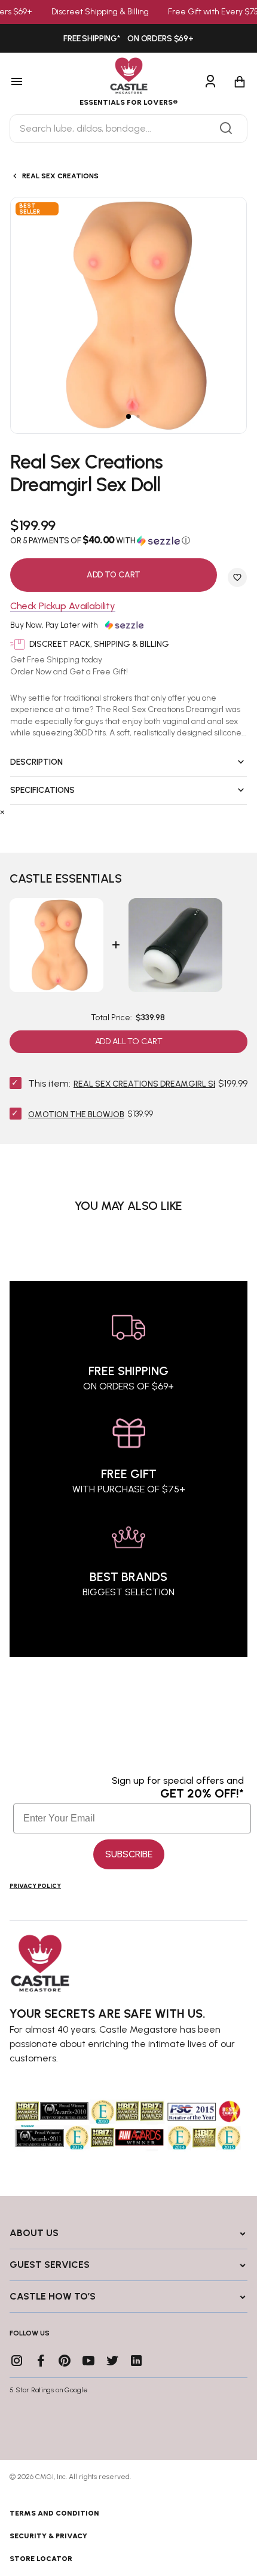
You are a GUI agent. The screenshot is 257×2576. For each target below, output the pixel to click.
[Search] (226, 129)
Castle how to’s (53, 2296)
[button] (128, 540)
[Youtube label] (88, 2361)
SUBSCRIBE (129, 1854)
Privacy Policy (35, 1886)
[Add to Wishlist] (237, 577)
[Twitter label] (112, 2361)
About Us (34, 2233)
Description (36, 762)
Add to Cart (114, 575)
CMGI (45, 2477)
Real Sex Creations (60, 176)
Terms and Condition (54, 2513)
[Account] (210, 82)
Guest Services (50, 2265)
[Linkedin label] (136, 2361)
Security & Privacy (48, 2536)
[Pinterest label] (65, 2361)
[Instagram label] (17, 2361)
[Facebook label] (41, 2361)
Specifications (42, 790)
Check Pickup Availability (63, 606)
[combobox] (128, 129)
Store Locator (41, 2559)
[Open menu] (33, 82)
